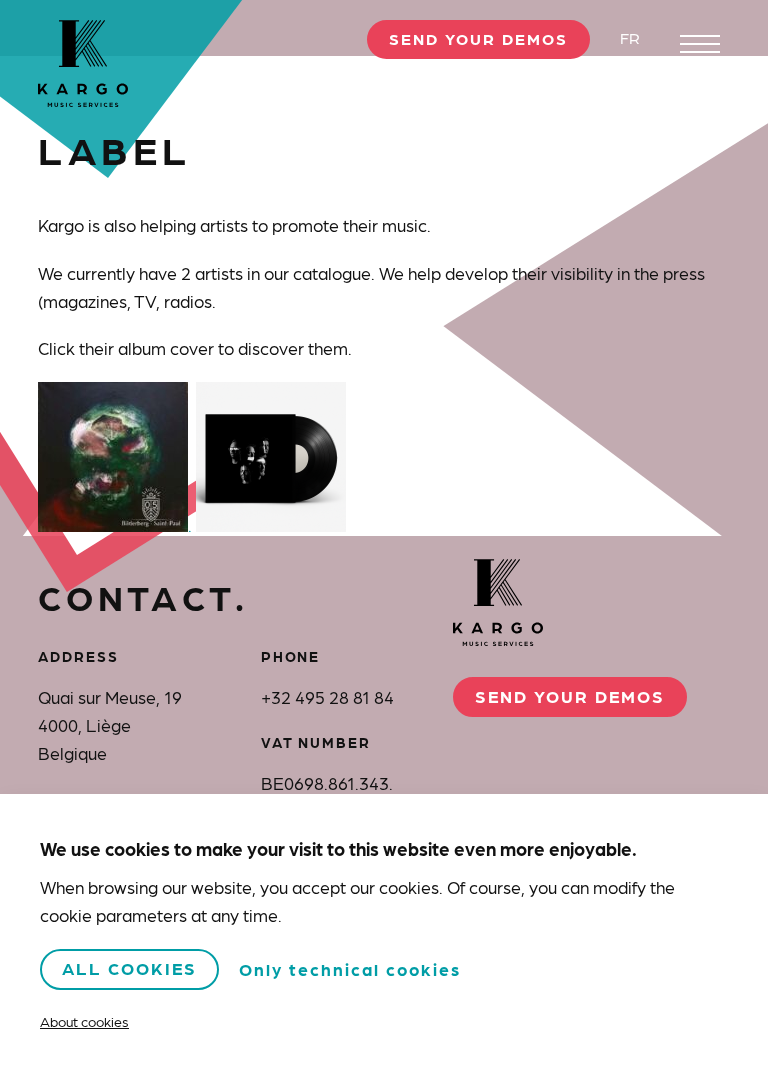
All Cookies (129, 967)
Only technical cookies (350, 969)
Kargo (83, 63)
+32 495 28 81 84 (327, 696)
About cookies (84, 1021)
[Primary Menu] (700, 44)
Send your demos (478, 38)
